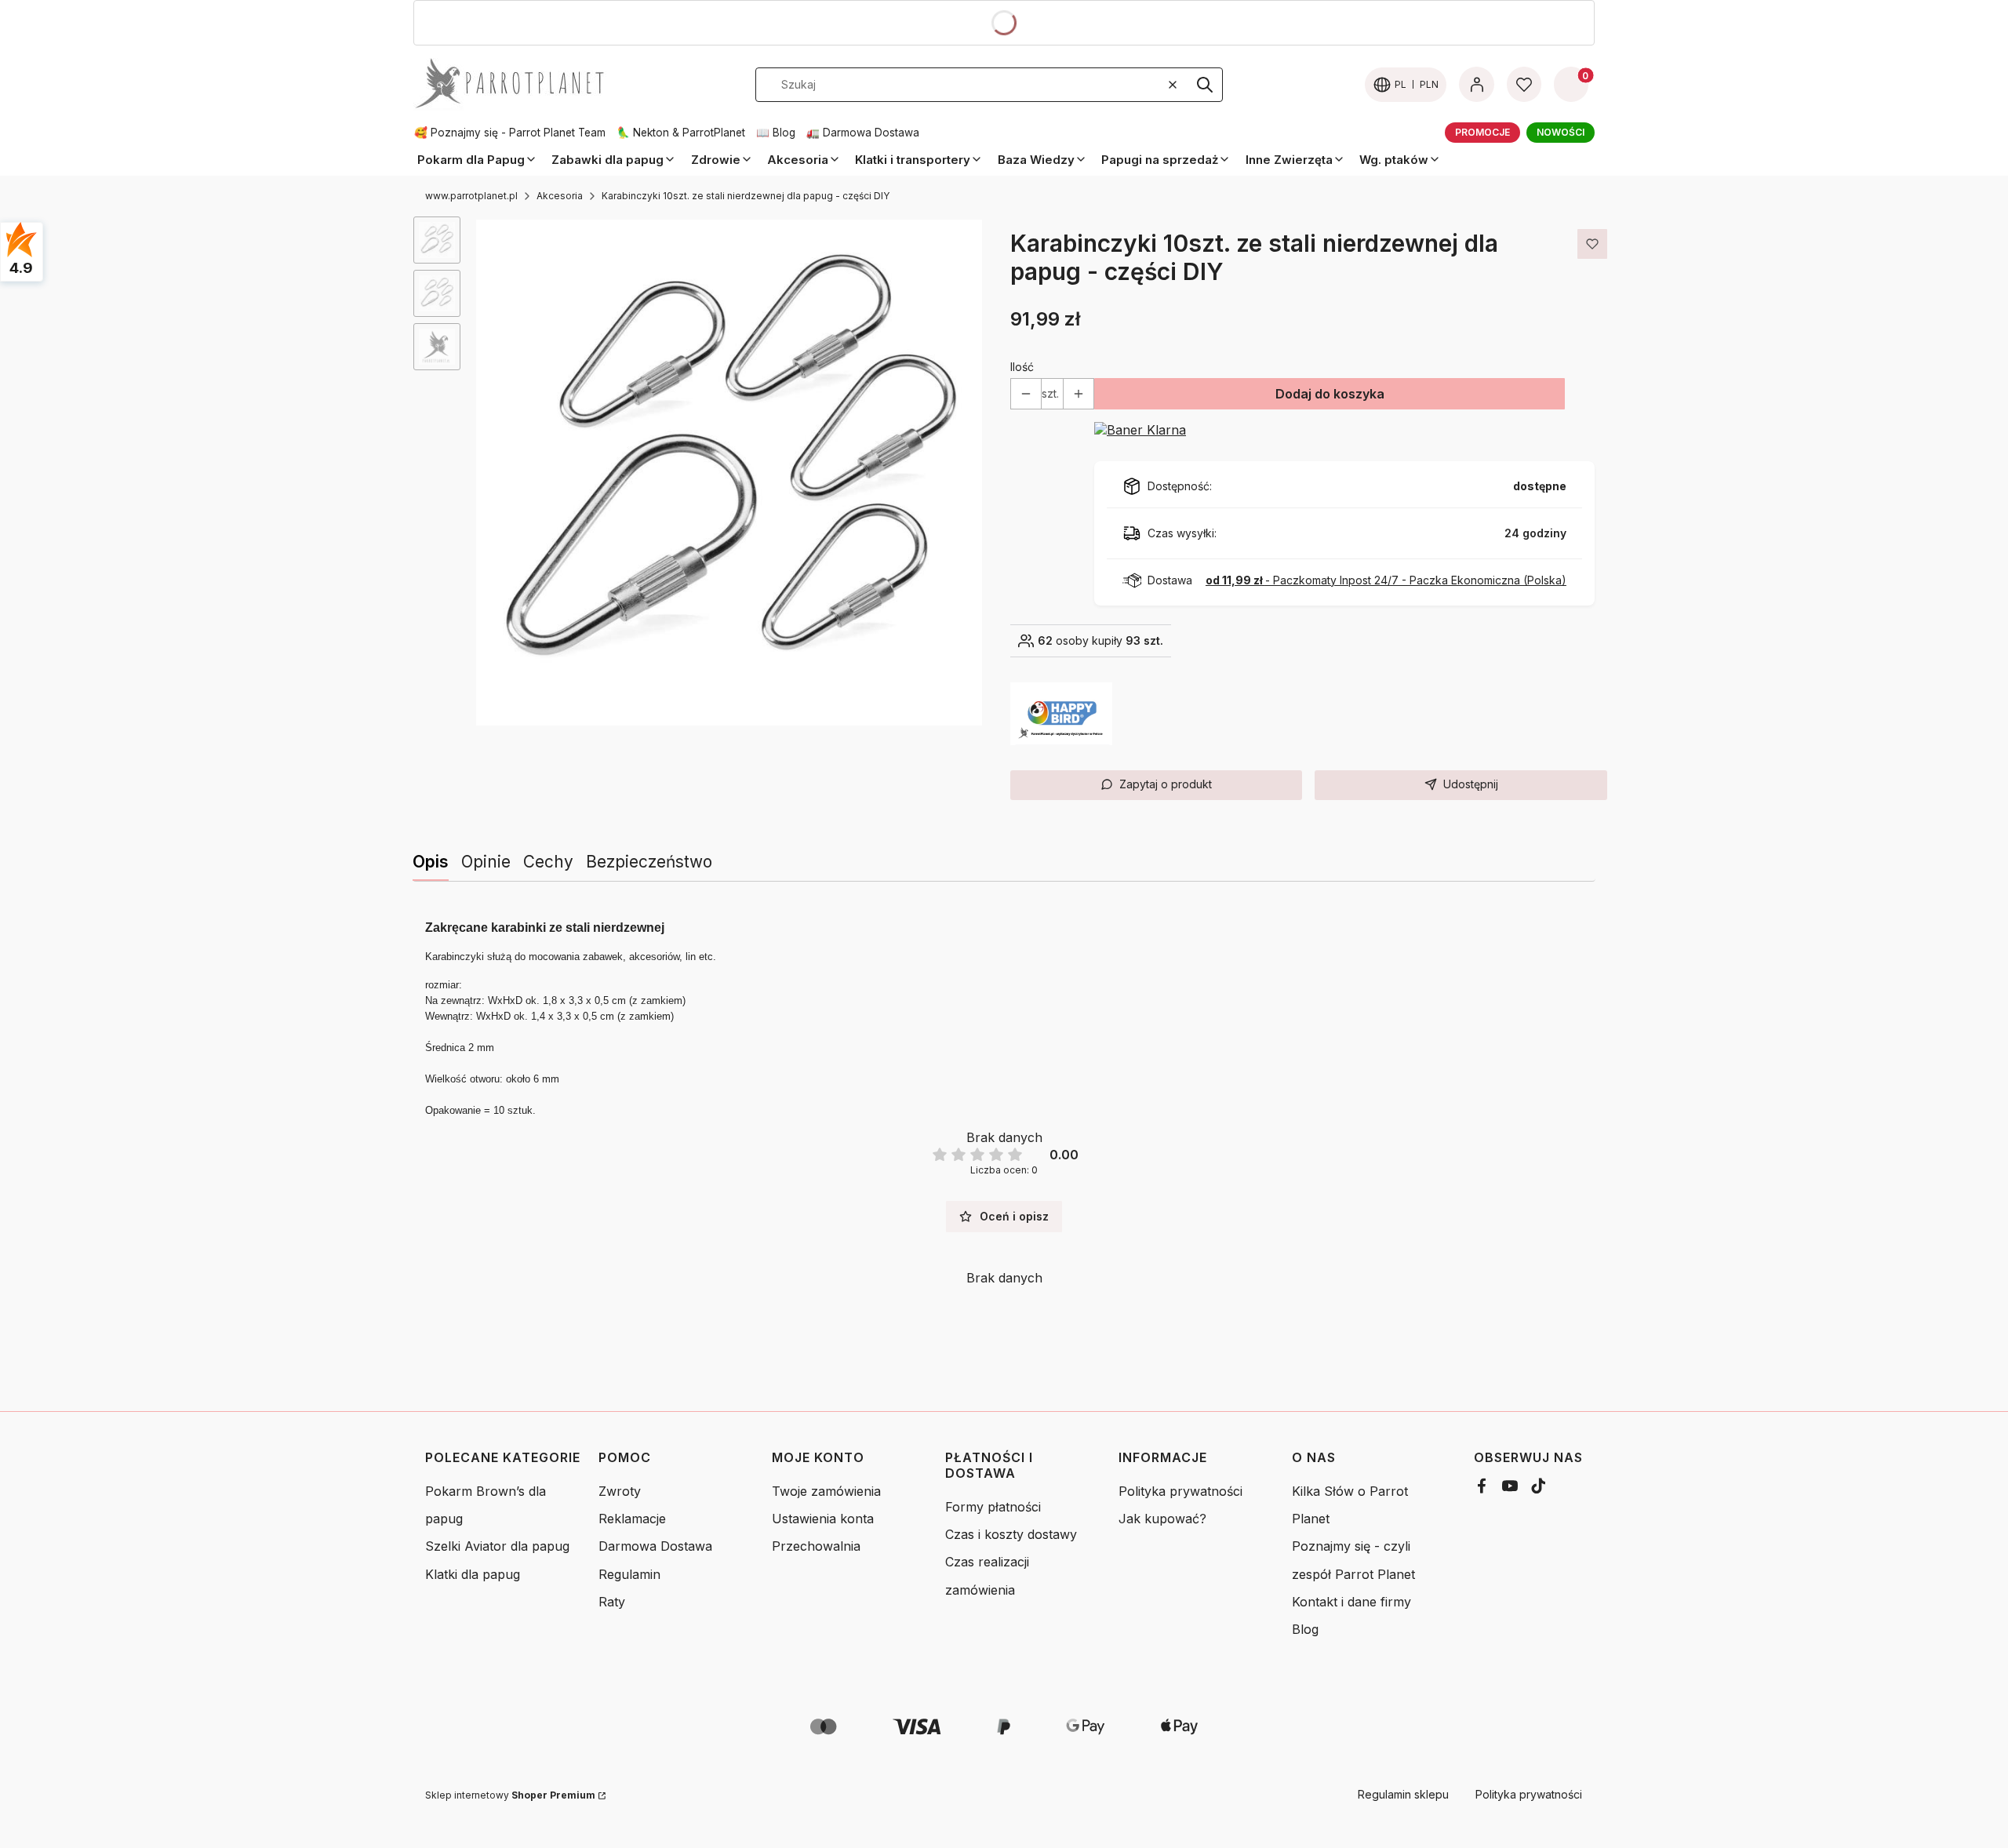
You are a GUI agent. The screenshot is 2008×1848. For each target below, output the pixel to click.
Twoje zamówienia (826, 1491)
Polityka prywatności (1180, 1491)
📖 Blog (776, 133)
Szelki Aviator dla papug (497, 1546)
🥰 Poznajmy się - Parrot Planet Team (510, 133)
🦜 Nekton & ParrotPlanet (681, 133)
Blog (1305, 1629)
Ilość (1022, 367)
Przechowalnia (816, 1546)
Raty (612, 1602)
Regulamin (629, 1574)
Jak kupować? (1162, 1519)
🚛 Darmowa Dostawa (863, 133)
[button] (1205, 85)
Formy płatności (993, 1507)
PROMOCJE (1482, 132)
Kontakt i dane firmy (1351, 1602)
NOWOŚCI (1561, 132)
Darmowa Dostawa (655, 1546)
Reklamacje (632, 1519)
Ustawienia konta (823, 1519)
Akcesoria (560, 196)
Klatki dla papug (473, 1574)
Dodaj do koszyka (1330, 394)
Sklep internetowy (510, 1795)
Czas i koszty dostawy (1011, 1534)
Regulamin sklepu (1403, 1794)
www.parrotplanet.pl (471, 196)
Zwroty (620, 1491)
